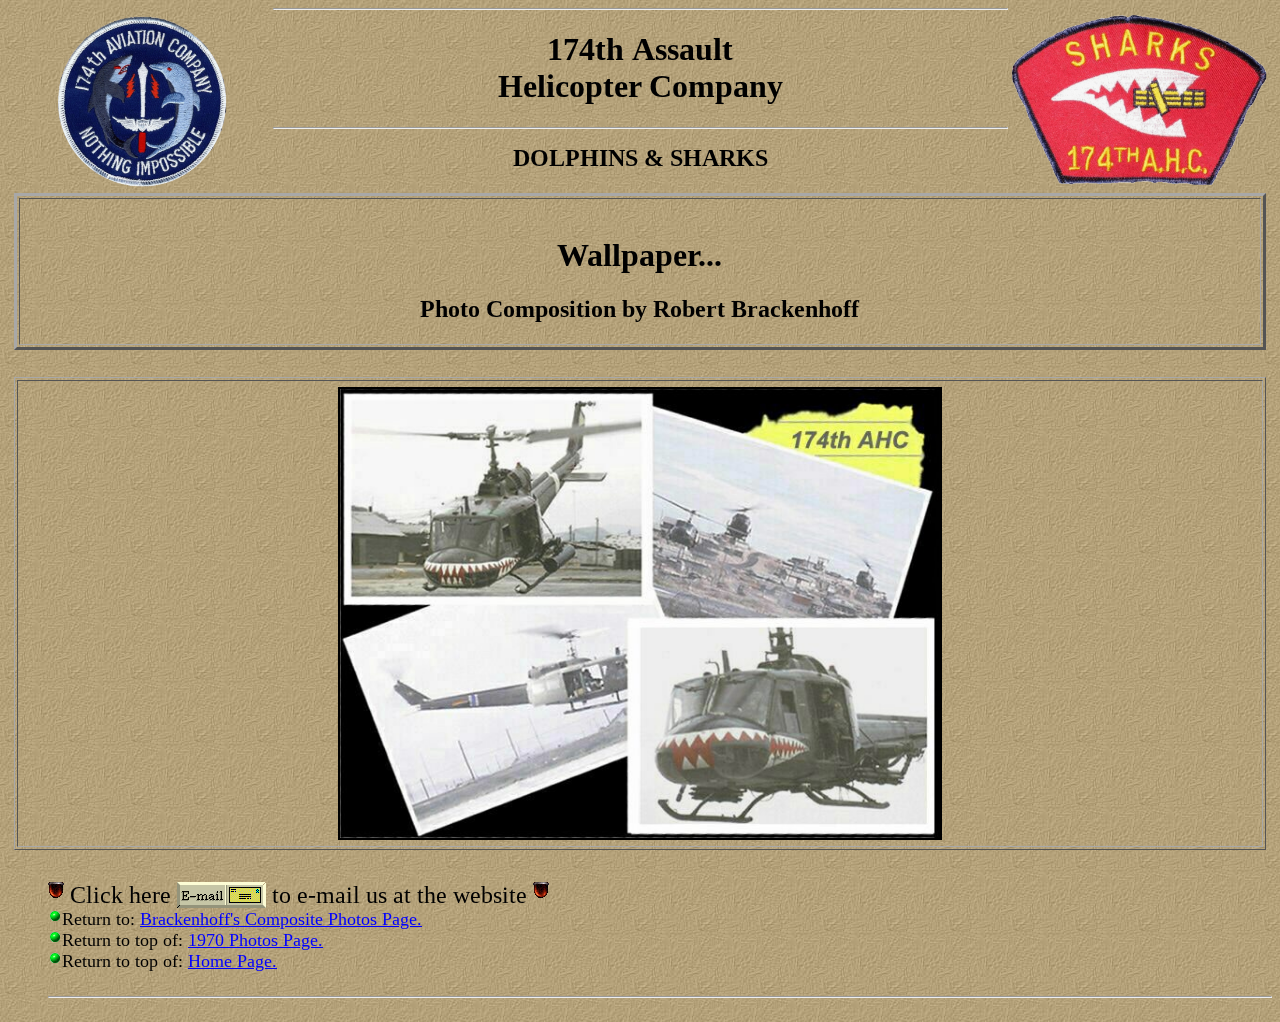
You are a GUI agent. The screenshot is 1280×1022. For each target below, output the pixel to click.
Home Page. (232, 961)
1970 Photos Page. (255, 940)
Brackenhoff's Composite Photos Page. (281, 919)
